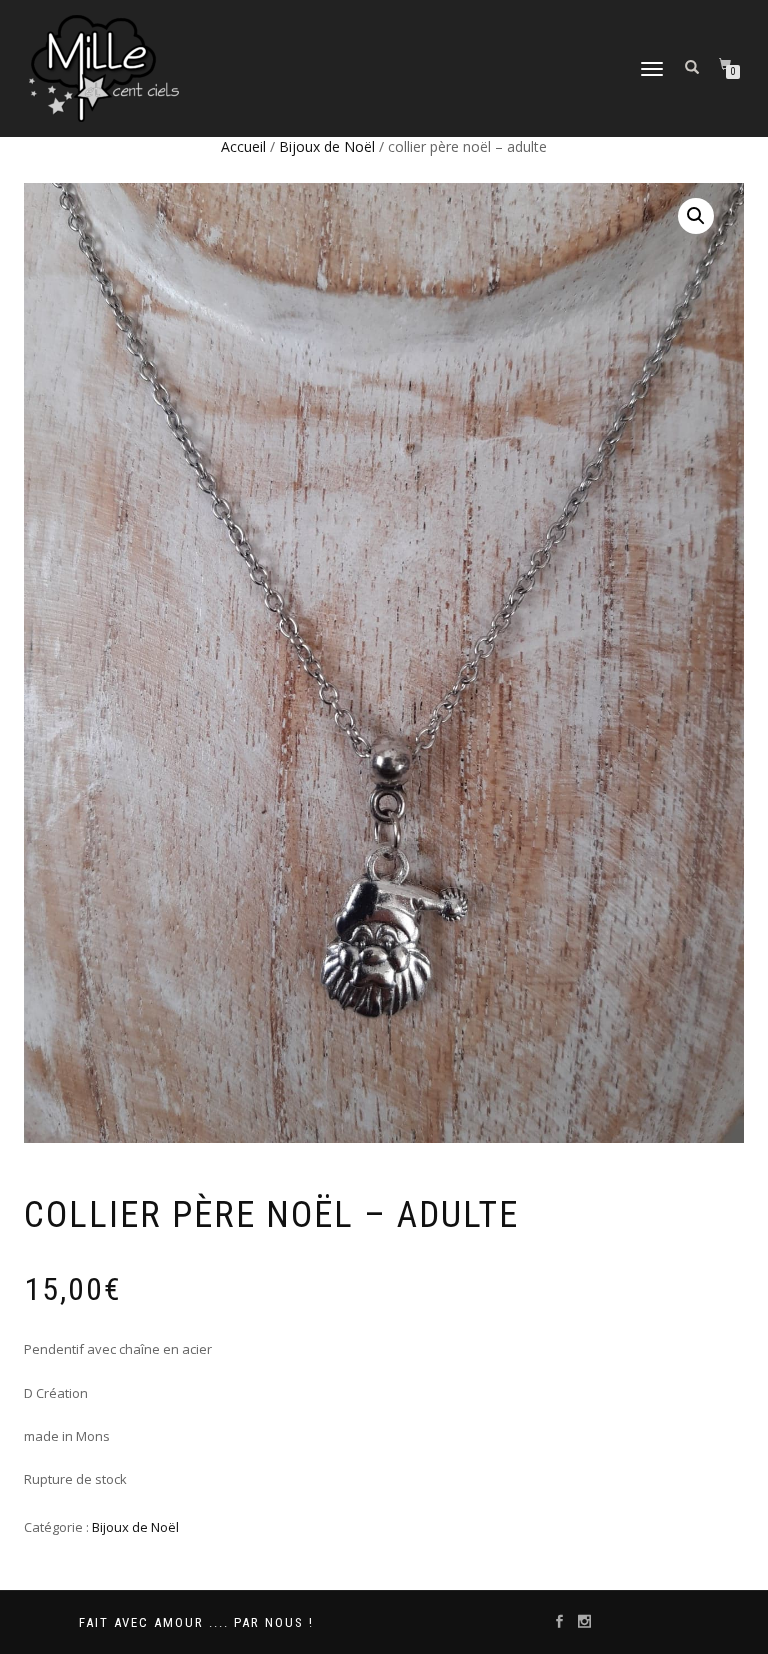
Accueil (243, 146)
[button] (696, 216)
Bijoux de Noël (327, 146)
